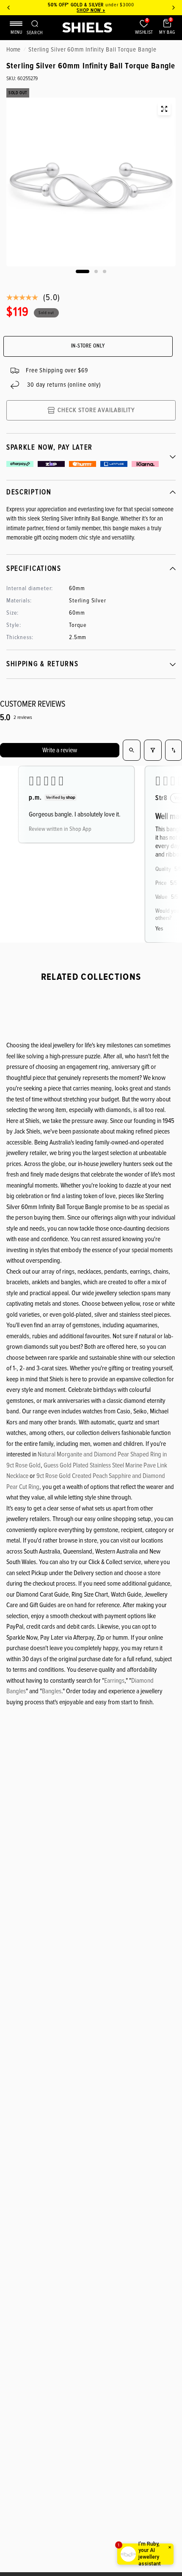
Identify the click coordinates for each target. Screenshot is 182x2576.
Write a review (60, 750)
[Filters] (153, 750)
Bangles (52, 1691)
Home (13, 49)
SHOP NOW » (91, 10)
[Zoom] (164, 109)
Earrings (114, 1681)
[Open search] (132, 750)
